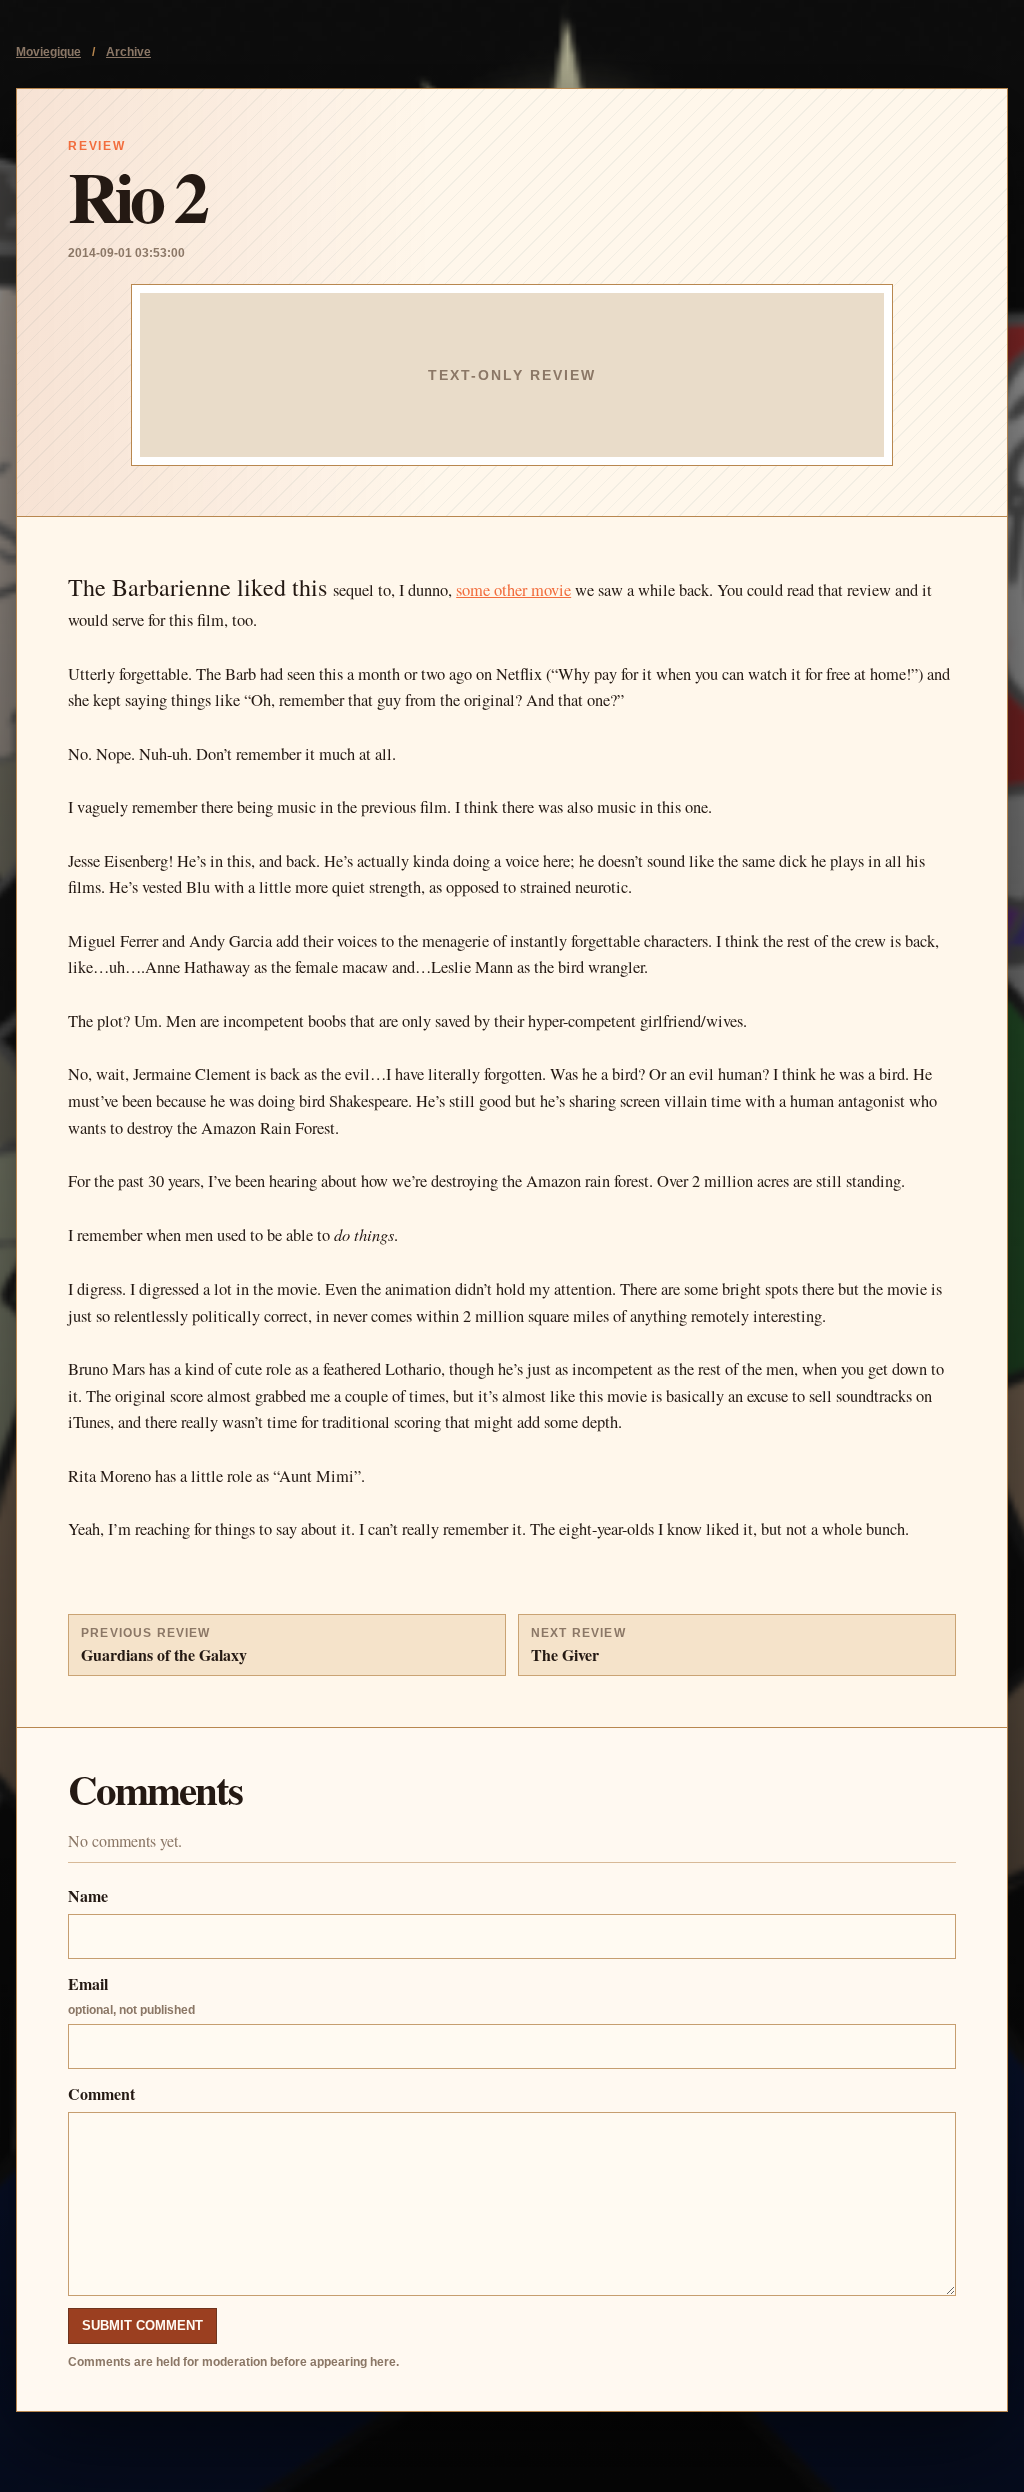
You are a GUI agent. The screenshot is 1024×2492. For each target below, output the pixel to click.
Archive (128, 52)
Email (131, 1994)
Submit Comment (142, 2325)
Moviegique (48, 52)
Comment (101, 2093)
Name (88, 1895)
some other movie (513, 590)
